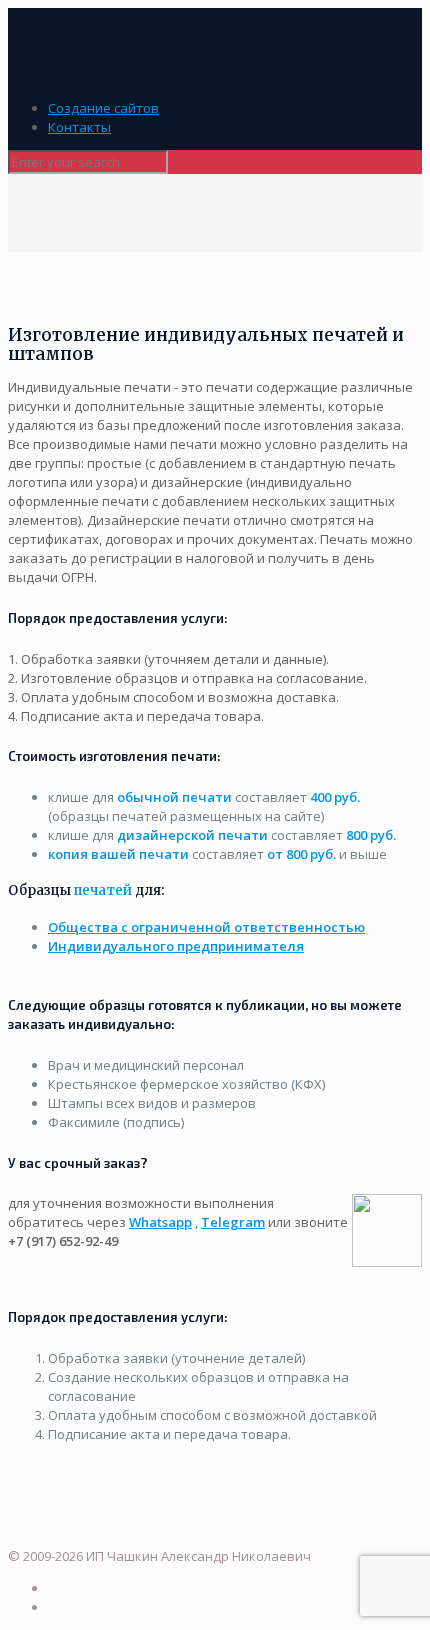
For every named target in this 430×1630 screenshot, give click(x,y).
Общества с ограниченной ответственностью (206, 927)
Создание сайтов (103, 108)
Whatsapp (160, 1222)
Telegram (233, 1222)
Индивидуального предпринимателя (176, 946)
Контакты (79, 127)
